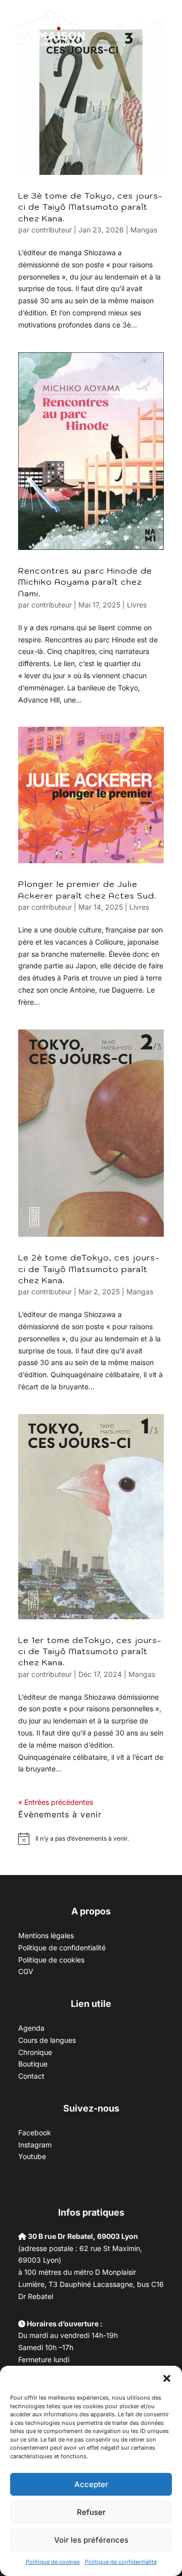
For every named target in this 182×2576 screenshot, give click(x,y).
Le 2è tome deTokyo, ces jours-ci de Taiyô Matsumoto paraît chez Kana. (89, 1269)
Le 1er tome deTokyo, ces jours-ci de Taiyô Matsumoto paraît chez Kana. (90, 1651)
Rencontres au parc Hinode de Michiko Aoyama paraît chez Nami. (85, 582)
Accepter (91, 2484)
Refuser (91, 2512)
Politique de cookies (53, 2562)
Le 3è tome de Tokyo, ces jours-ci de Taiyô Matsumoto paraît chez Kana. (90, 207)
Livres (137, 605)
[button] (167, 2378)
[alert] (82, 1839)
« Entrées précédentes (56, 1802)
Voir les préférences (91, 2540)
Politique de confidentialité (121, 2562)
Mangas (144, 230)
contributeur (52, 230)
